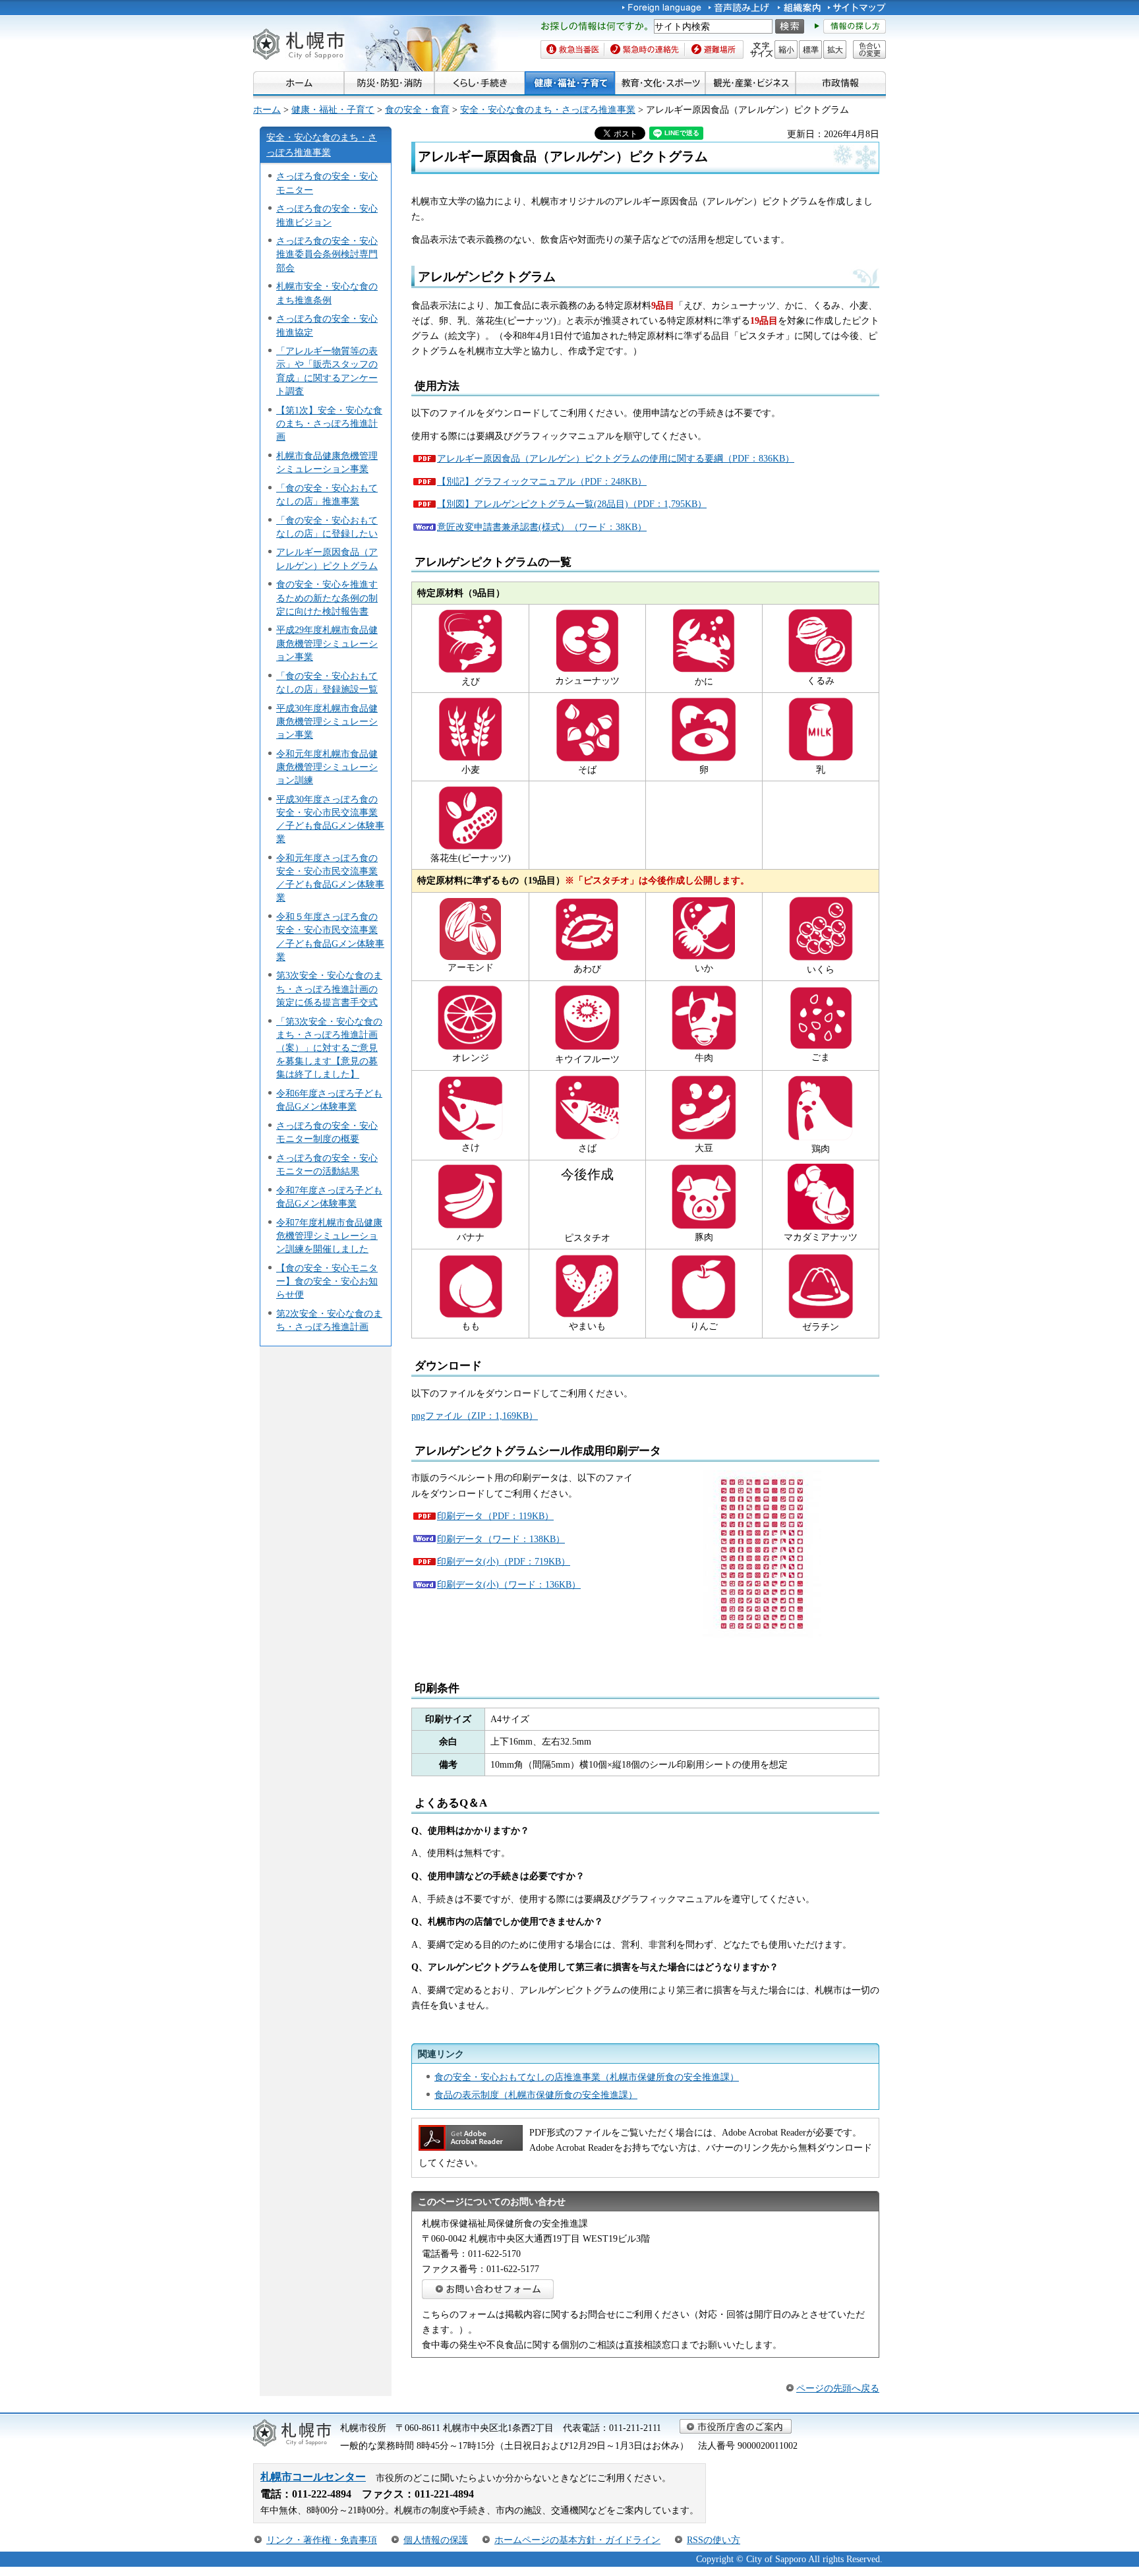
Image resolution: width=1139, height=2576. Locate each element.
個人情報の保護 (436, 2540)
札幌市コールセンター (313, 2477)
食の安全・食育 (417, 109)
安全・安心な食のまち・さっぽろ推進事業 (548, 109)
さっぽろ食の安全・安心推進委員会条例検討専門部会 (327, 254)
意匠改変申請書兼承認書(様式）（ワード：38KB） (542, 527)
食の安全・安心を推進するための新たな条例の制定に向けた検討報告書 (327, 597)
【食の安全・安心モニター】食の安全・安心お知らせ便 (327, 1281)
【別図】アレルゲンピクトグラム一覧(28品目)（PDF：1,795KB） (572, 504)
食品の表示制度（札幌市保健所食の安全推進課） (536, 2095)
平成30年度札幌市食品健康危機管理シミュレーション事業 (327, 721)
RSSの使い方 (714, 2540)
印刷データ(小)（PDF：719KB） (504, 1561)
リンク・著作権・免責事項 (322, 2540)
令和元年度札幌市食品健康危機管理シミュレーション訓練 (327, 767)
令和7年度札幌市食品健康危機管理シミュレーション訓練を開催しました (329, 1236)
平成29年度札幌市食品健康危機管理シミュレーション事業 (327, 643)
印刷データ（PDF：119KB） (495, 1516)
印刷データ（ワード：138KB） (501, 1539)
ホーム (267, 109)
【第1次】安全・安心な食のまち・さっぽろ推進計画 (329, 423)
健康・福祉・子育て (333, 109)
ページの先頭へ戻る (838, 2388)
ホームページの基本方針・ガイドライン (577, 2540)
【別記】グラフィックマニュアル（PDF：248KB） (542, 481)
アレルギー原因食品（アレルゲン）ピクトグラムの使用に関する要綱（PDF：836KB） (616, 458)
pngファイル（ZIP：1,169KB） (475, 1416)
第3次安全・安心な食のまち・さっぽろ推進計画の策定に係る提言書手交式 (329, 988)
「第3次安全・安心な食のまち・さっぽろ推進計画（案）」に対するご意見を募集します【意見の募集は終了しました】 (329, 1048)
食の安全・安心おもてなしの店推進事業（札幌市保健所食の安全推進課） (587, 2077)
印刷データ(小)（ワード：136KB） (509, 1584)
